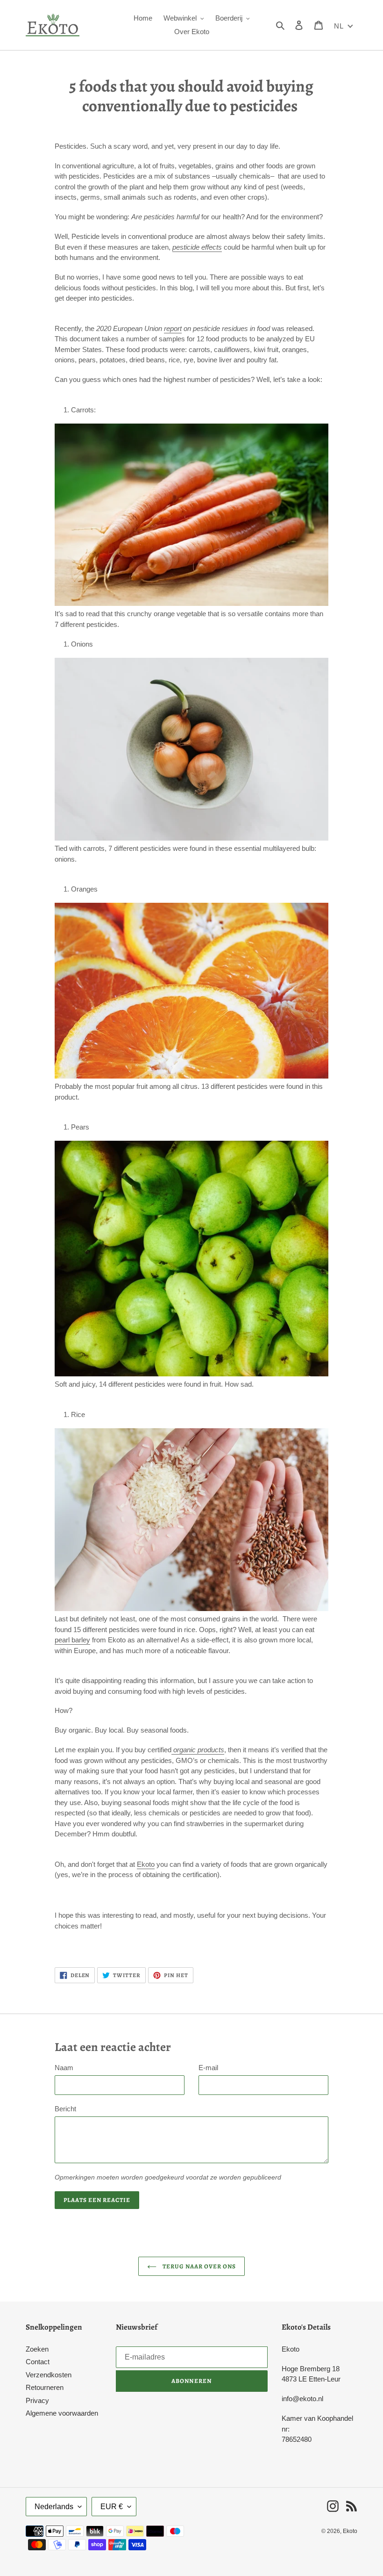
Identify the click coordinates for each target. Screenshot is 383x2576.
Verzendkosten (49, 2375)
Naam (64, 2068)
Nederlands (54, 2507)
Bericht (65, 2109)
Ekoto (146, 1864)
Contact (38, 2362)
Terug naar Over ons (199, 2266)
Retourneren (45, 2387)
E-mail (208, 2068)
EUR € (112, 2507)
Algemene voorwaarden (62, 2413)
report (173, 328)
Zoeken (37, 2349)
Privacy (37, 2400)
